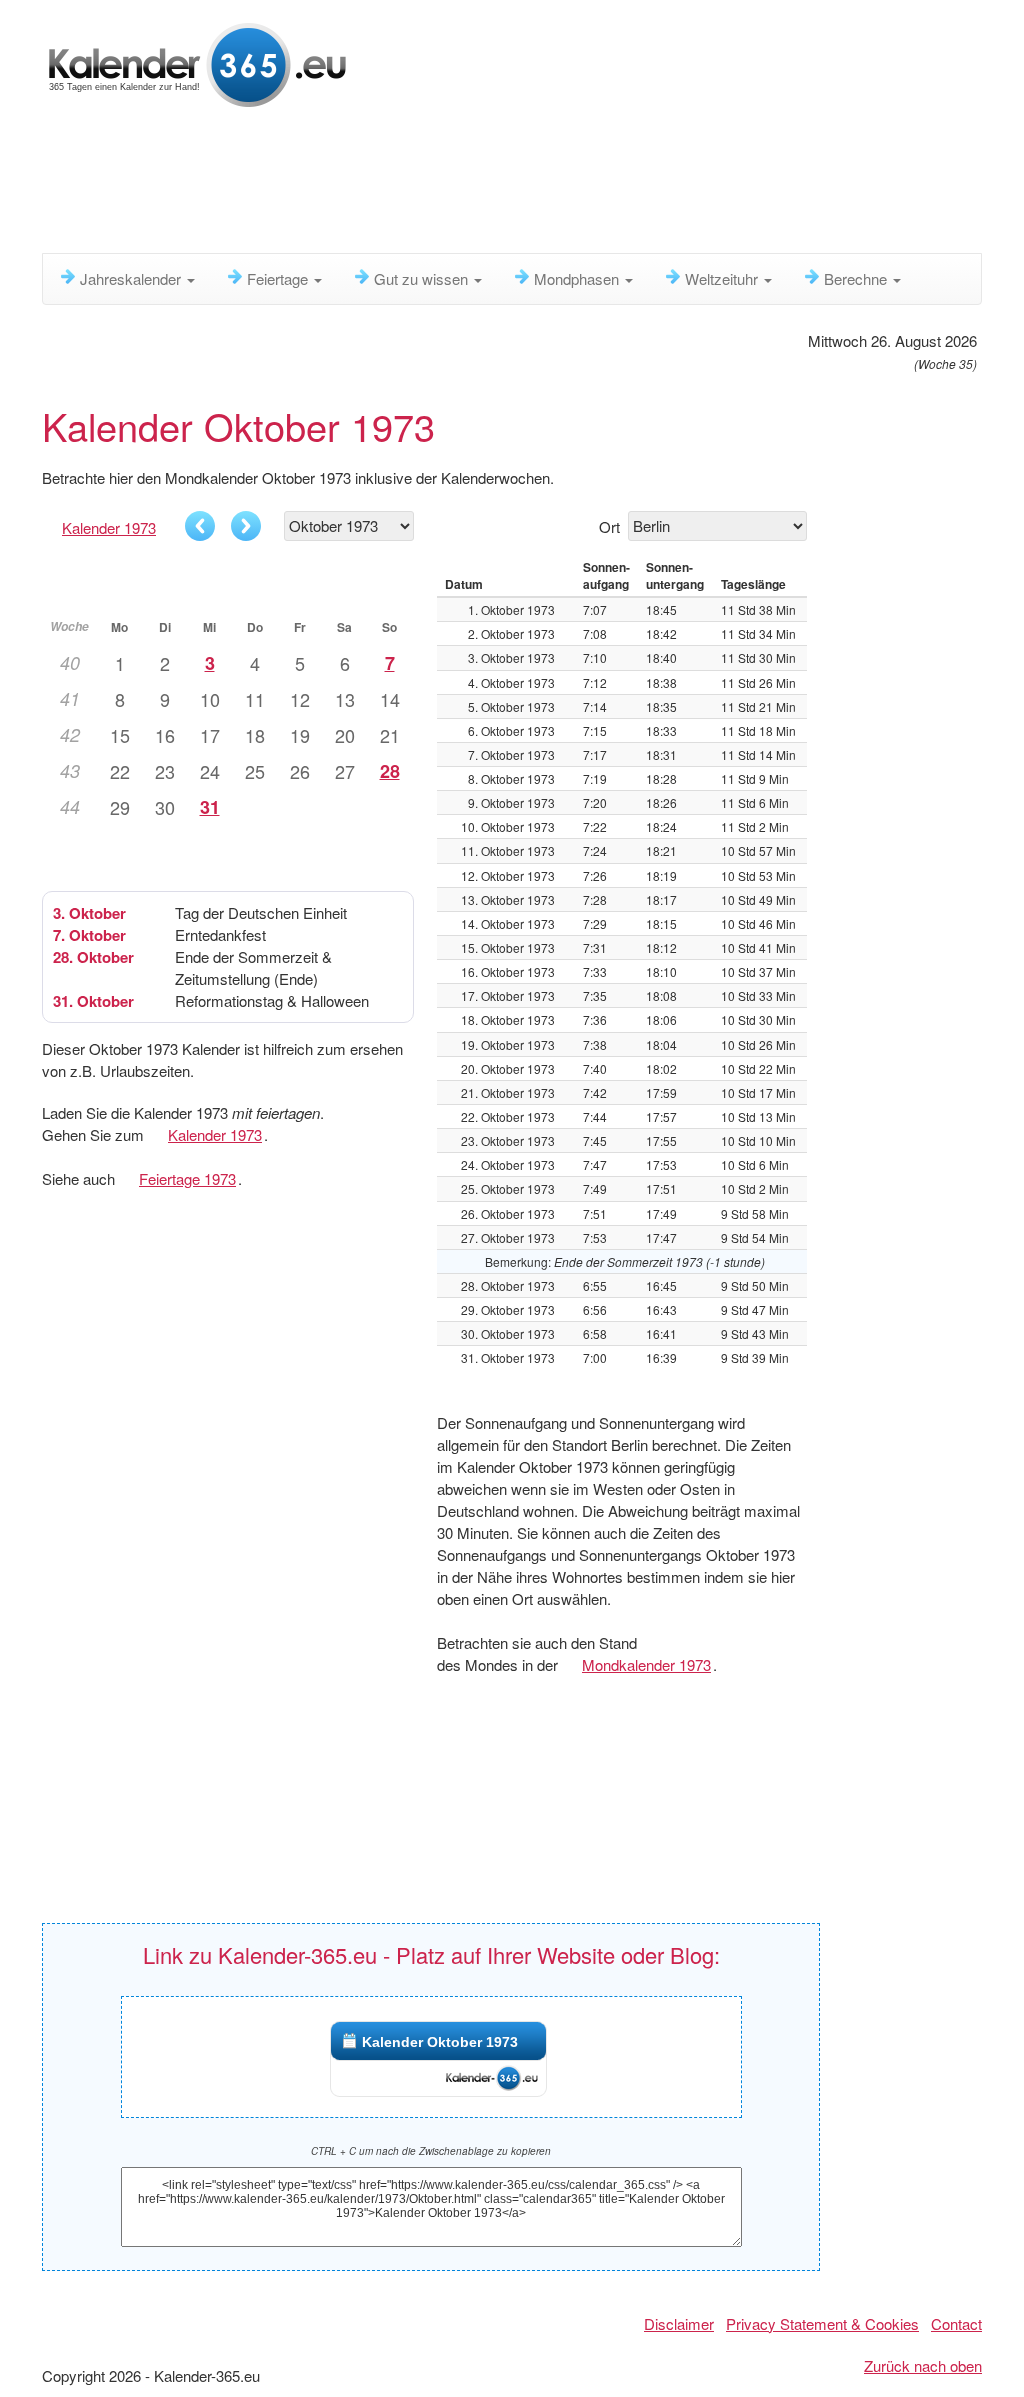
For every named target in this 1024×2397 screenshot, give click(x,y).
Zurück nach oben (923, 2365)
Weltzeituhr (723, 278)
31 (210, 807)
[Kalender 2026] (197, 62)
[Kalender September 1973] (200, 526)
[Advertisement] (527, 185)
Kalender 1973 (109, 527)
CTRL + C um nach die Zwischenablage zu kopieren (431, 2151)
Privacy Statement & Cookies (822, 2323)
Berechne (857, 278)
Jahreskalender (132, 278)
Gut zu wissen (423, 278)
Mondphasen (578, 278)
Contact (956, 2323)
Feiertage (279, 278)
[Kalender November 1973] (246, 526)
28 (390, 771)
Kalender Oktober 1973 (440, 2042)
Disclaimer (679, 2323)
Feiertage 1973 (187, 1178)
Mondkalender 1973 (646, 1664)
